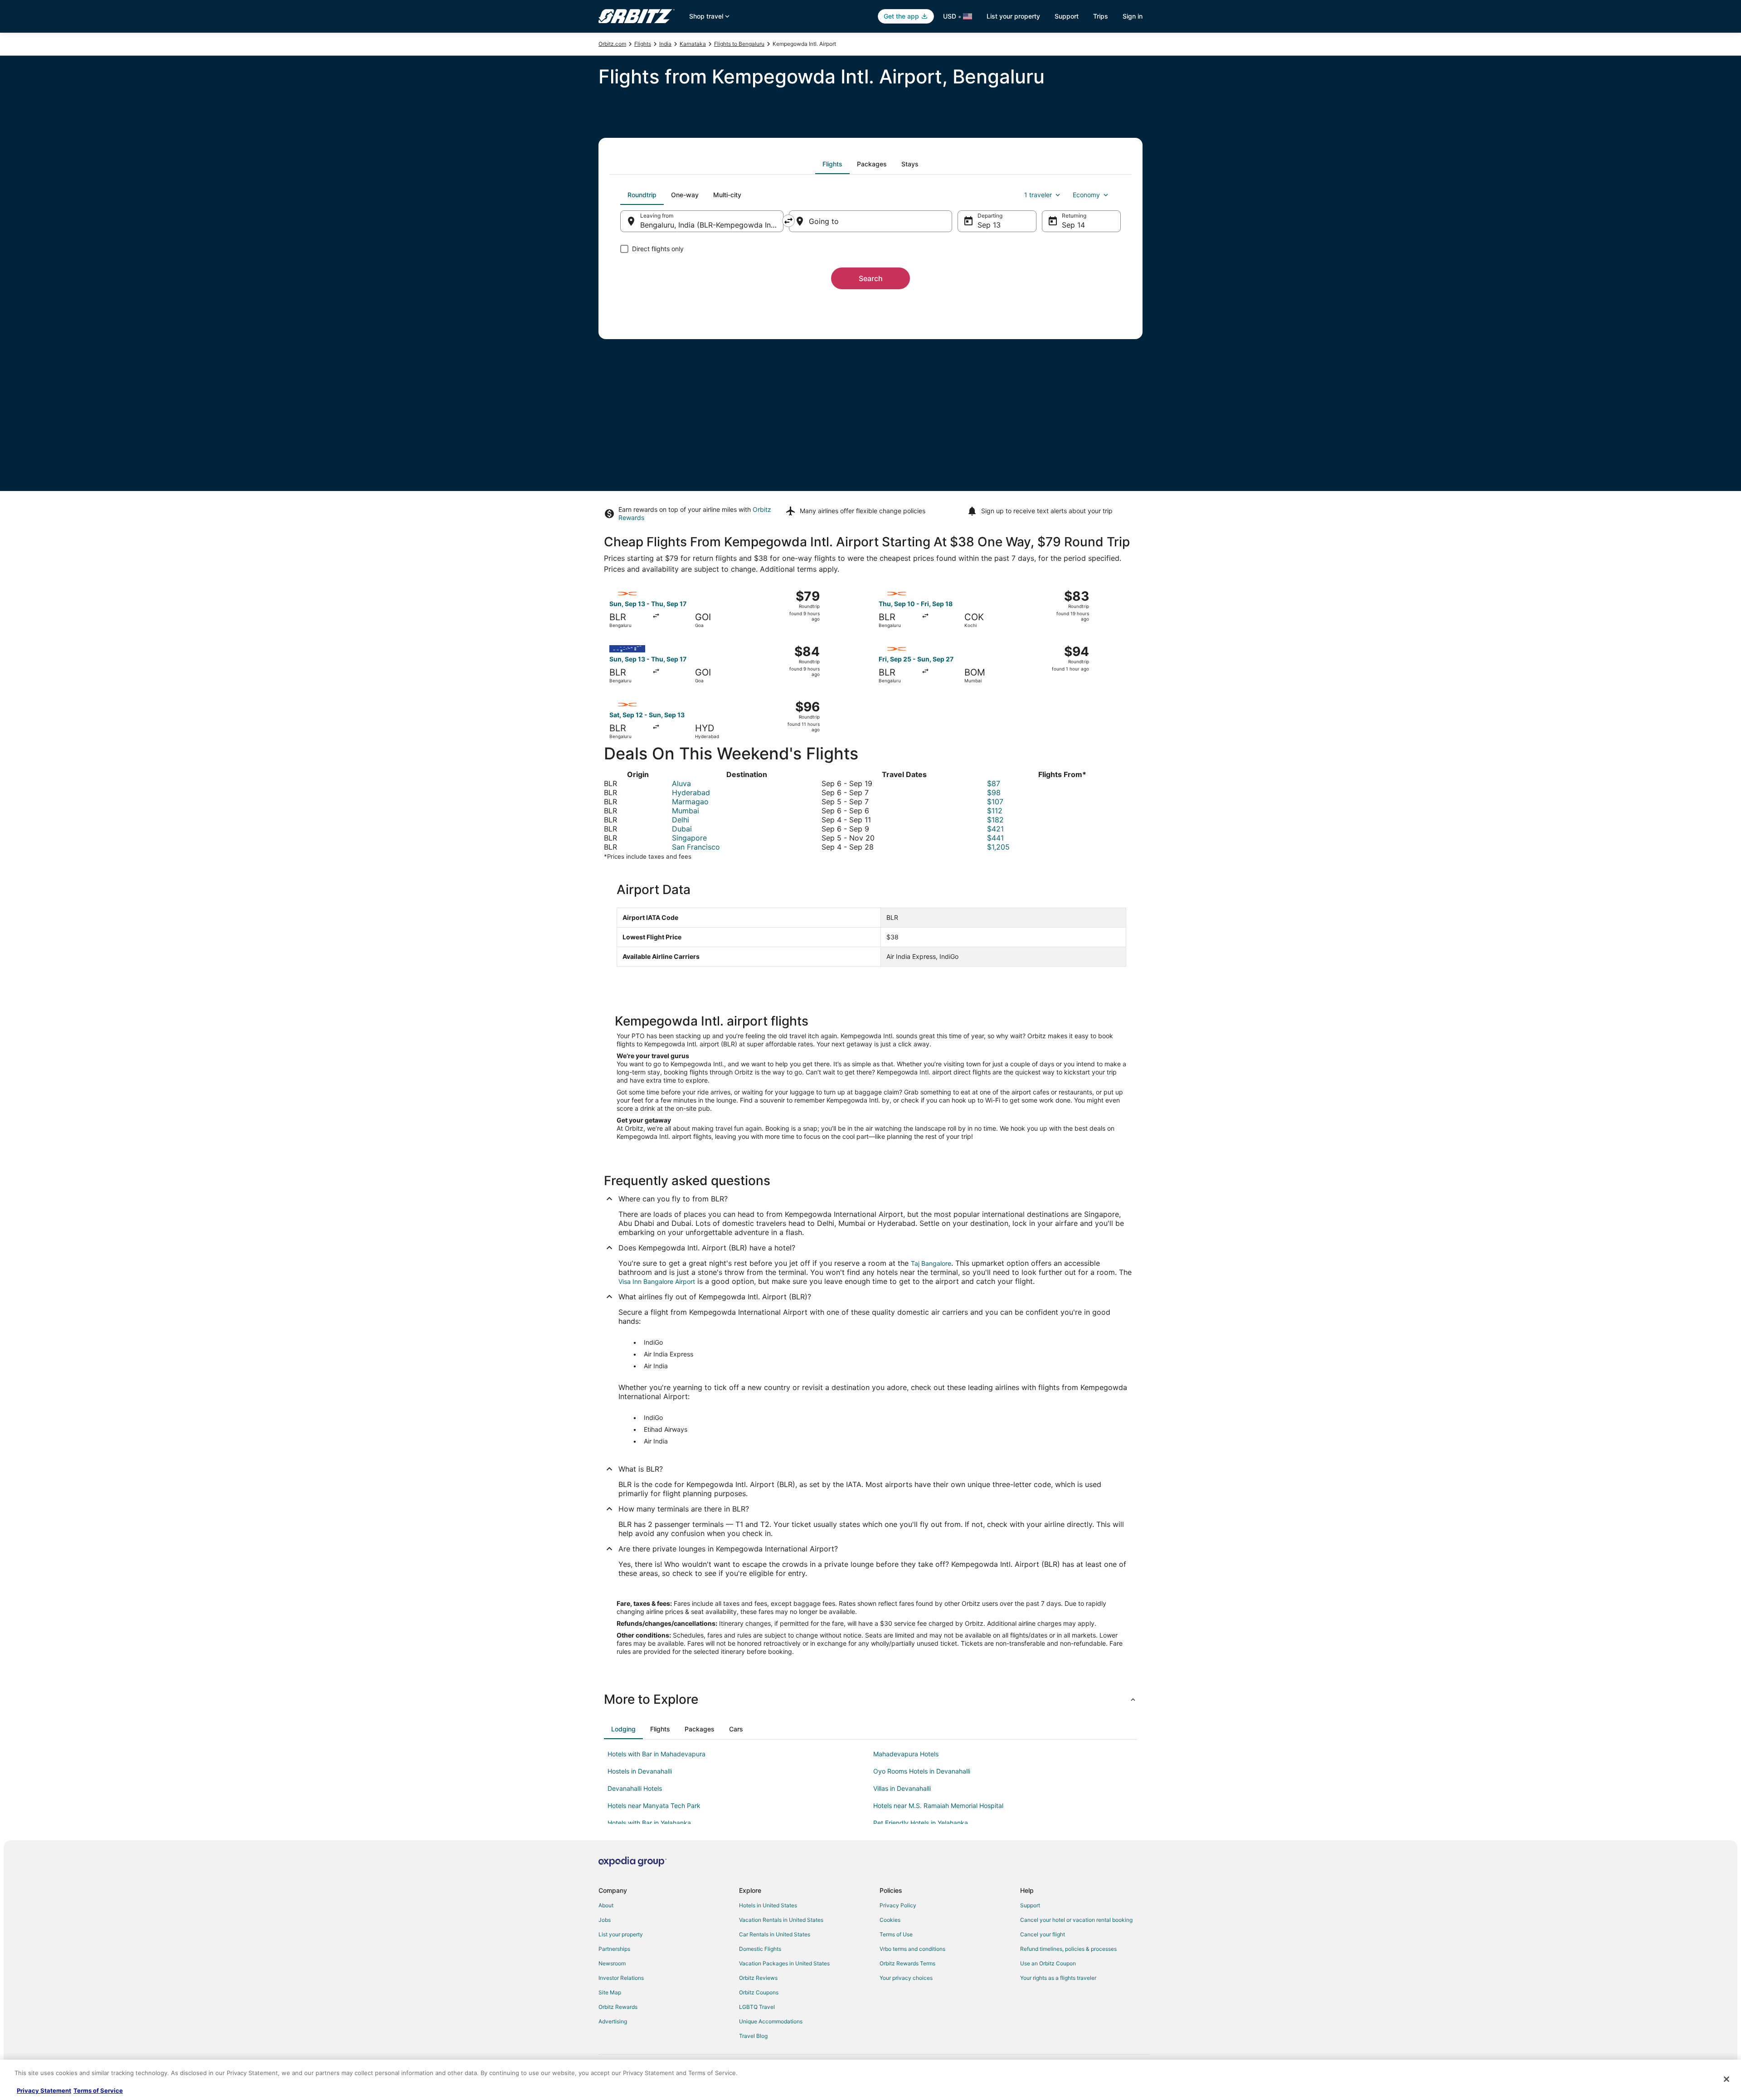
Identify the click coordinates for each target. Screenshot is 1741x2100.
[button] (870, 1699)
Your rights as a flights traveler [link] (1058, 1978)
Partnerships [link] (614, 1949)
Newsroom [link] (612, 1963)
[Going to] (870, 221)
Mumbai (686, 811)
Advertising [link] (613, 2021)
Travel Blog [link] (753, 2036)
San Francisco (696, 847)
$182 (995, 820)
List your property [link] (621, 1934)
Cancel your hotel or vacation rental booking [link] (1076, 1920)
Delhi (681, 820)
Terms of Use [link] (896, 1934)
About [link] (606, 1905)
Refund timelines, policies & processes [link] (1068, 1949)
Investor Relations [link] (621, 1978)
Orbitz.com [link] (612, 44)
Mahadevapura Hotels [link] (906, 1754)
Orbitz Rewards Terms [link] (907, 1963)
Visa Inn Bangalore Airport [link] (657, 1281)
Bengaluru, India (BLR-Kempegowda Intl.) (710, 225)
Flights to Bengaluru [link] (739, 44)
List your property (1013, 16)
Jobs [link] (605, 1920)
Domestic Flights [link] (760, 1949)
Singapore (689, 838)
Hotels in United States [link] (768, 1905)
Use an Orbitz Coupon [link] (1048, 1963)
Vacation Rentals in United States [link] (781, 1920)
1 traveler (1038, 195)
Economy (1086, 195)
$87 (994, 783)
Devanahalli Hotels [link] (635, 1788)
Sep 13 (989, 225)
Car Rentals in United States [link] (775, 1934)
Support (1067, 16)
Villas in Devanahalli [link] (902, 1788)
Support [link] (1030, 1905)
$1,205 (998, 847)
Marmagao (690, 802)
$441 (995, 838)
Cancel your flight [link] (1043, 1934)
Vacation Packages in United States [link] (784, 1963)
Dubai (682, 829)
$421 (995, 829)
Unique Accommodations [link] (771, 2021)
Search (871, 278)
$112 (995, 811)
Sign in (1133, 16)
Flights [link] (643, 44)
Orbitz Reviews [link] (758, 1978)
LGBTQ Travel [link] (757, 2007)
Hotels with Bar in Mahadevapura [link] (657, 1754)
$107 (995, 802)
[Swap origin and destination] (788, 221)
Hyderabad (691, 792)
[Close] (1726, 2079)
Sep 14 (1073, 225)
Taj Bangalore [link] (931, 1263)
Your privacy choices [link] (906, 1978)
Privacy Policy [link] (898, 1905)
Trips (1101, 16)
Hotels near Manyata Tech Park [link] (654, 1806)
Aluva (681, 783)
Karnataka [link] (693, 44)
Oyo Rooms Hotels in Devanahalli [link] (922, 1771)
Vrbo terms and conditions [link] (912, 1949)
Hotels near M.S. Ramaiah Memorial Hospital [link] (938, 1806)
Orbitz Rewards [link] (618, 2007)
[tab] (832, 164)
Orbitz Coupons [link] (759, 1992)
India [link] (665, 44)
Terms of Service (98, 2090)
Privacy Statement (44, 2090)
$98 (994, 792)
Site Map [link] (610, 1992)
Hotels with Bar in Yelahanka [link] (649, 1823)
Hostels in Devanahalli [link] (640, 1771)
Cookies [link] (890, 1920)
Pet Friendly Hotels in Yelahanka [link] (921, 1823)
